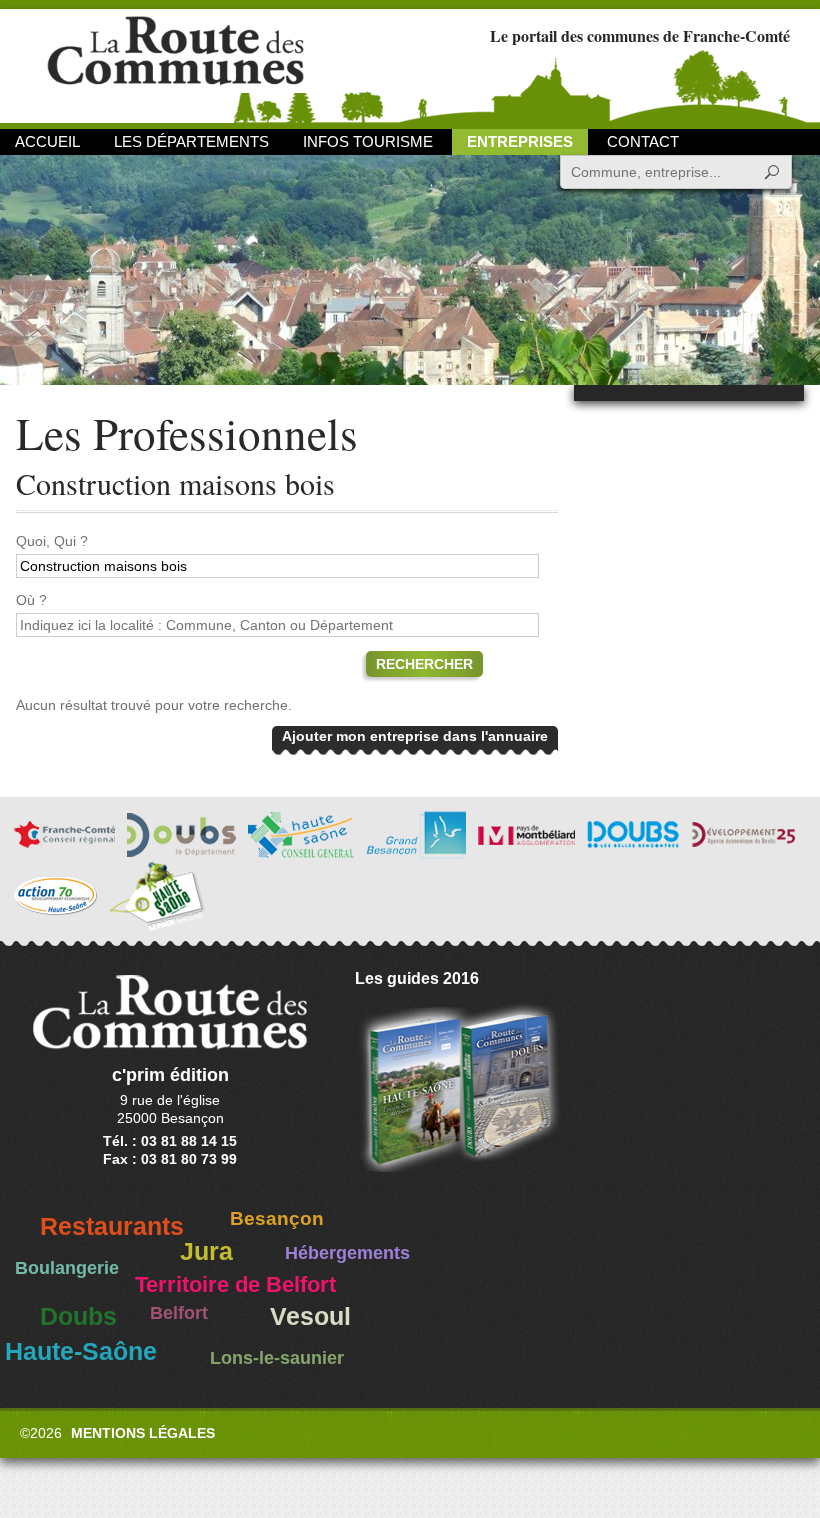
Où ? (31, 600)
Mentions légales (143, 1433)
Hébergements (347, 1253)
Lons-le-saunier (277, 1358)
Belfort (179, 1313)
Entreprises (520, 141)
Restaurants (112, 1226)
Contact (643, 141)
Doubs (78, 1316)
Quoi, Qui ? (52, 541)
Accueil (47, 141)
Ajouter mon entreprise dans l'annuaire (415, 736)
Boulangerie (67, 1268)
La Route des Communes (175, 64)
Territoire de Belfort (235, 1285)
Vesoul (310, 1316)
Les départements (191, 141)
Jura (206, 1251)
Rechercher (424, 664)
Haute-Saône (81, 1351)
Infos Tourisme (368, 141)
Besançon (277, 1218)
